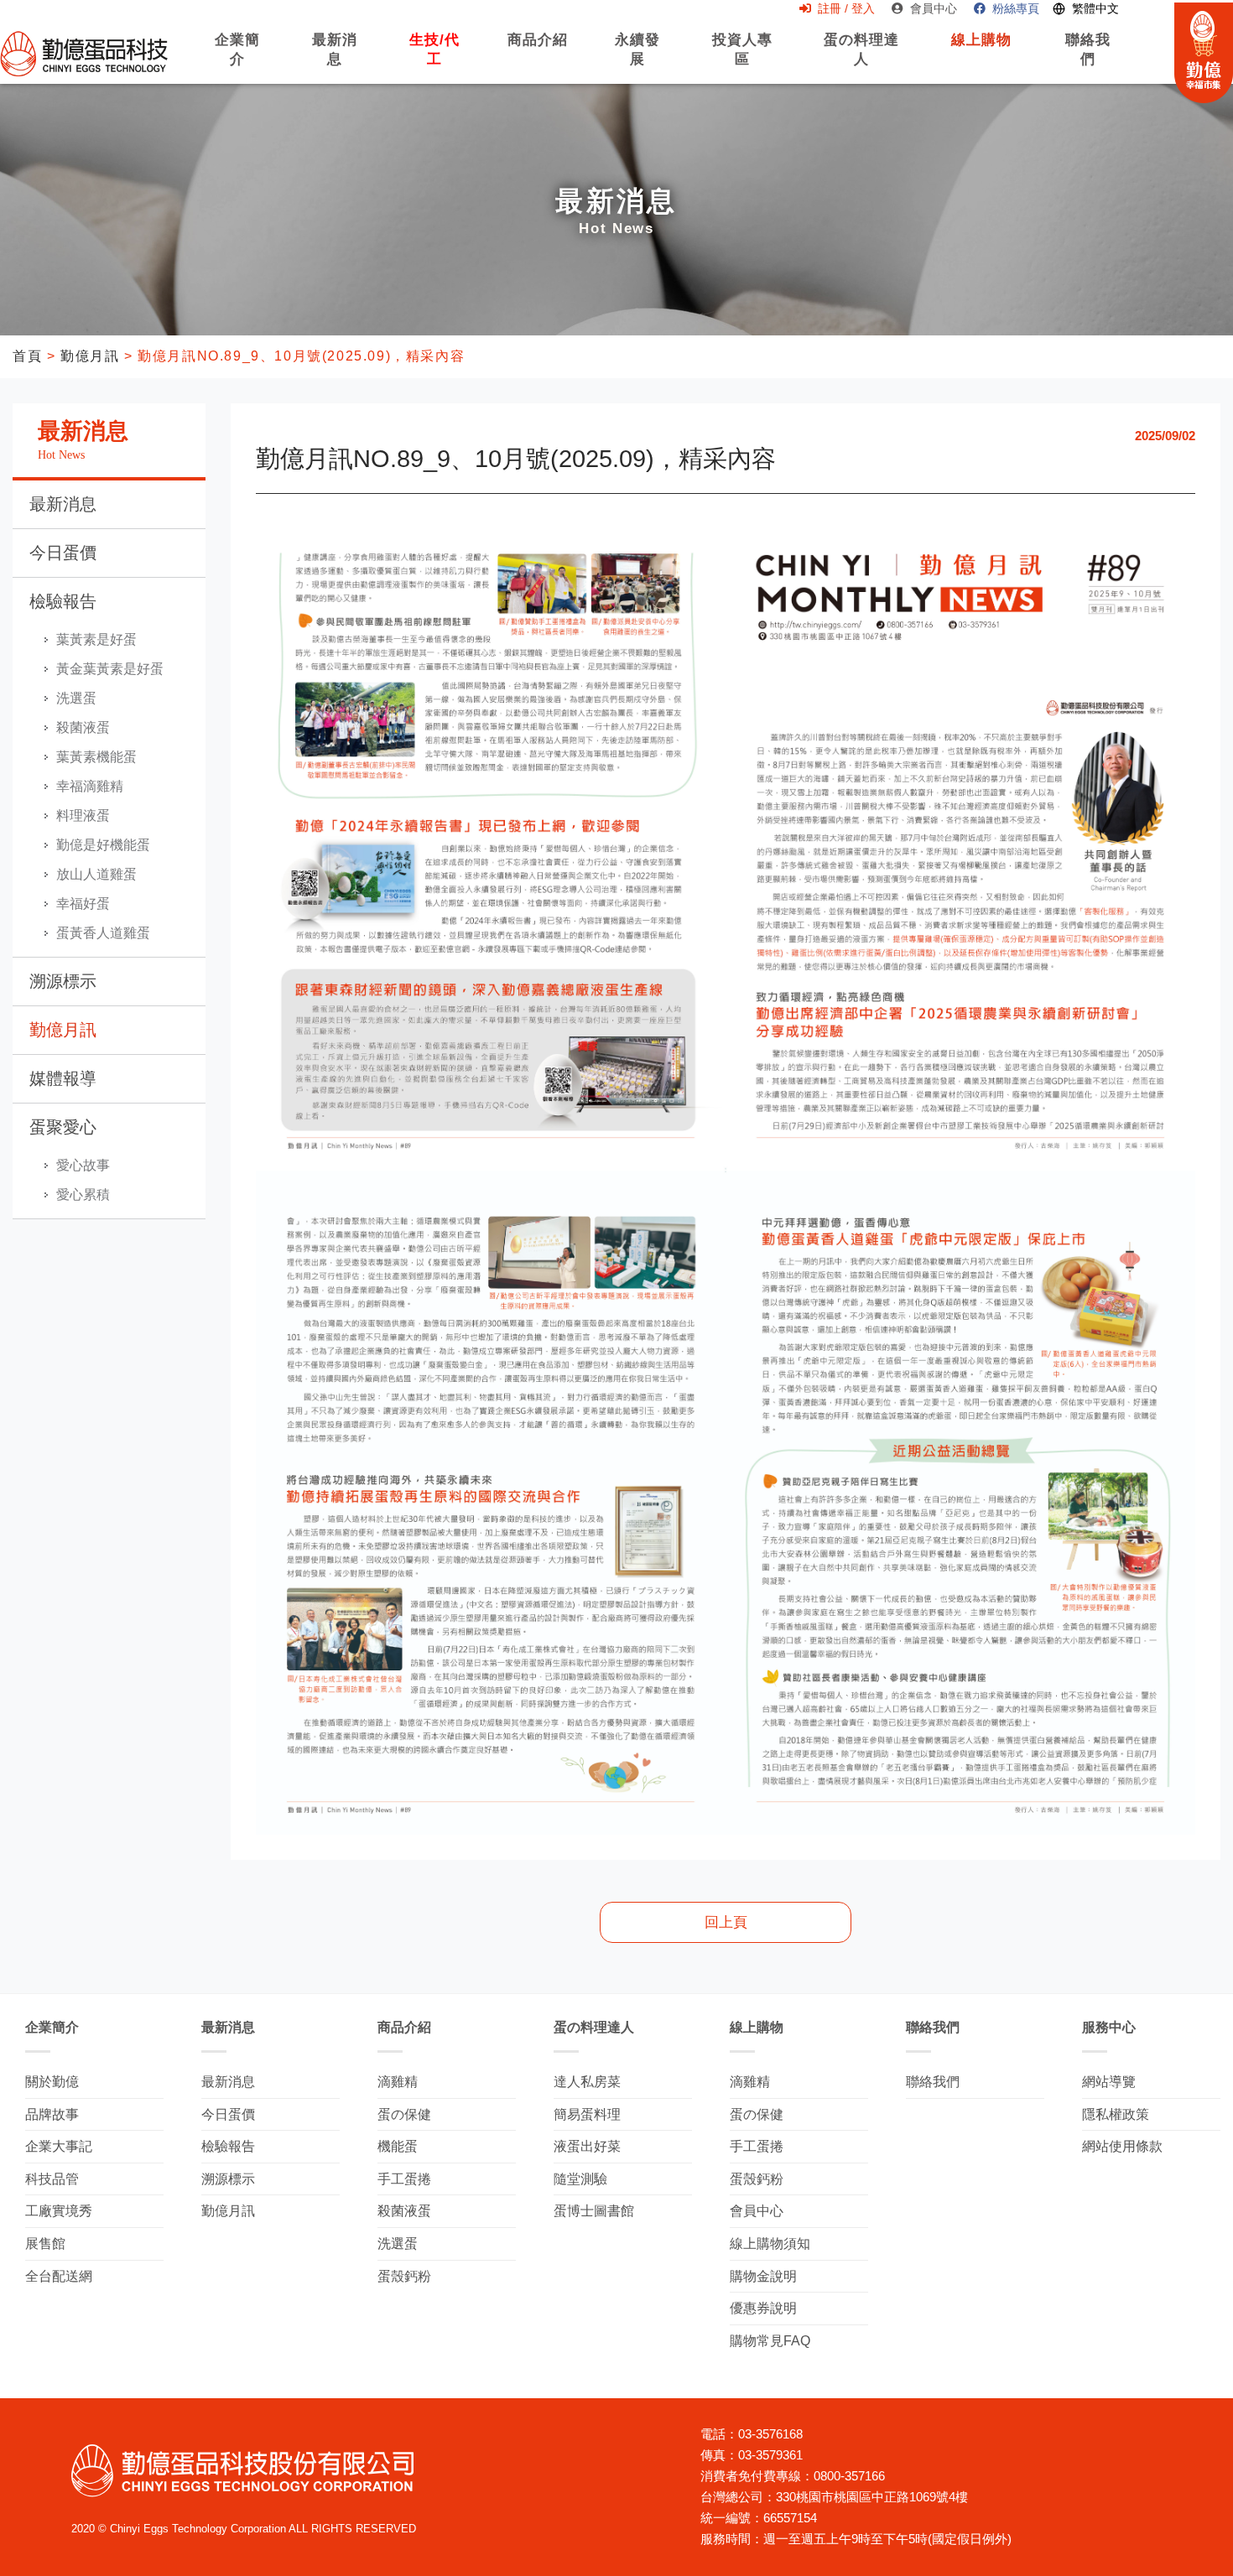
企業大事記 (59, 2146)
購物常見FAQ (770, 2341)
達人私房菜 (587, 2082)
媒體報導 (63, 1078)
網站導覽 (1109, 2082)
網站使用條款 (1122, 2146)
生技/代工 (434, 58)
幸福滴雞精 (90, 786)
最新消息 (335, 58)
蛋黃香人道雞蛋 (103, 933)
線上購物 (981, 49)
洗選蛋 (76, 698)
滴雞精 (398, 2082)
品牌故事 (52, 2114)
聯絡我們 (1088, 58)
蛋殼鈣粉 (404, 2276)
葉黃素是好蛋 (96, 639)
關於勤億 (52, 2082)
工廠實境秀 (59, 2211)
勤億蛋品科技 (84, 53)
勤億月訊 (90, 356)
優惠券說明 (763, 2308)
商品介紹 (538, 49)
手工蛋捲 (404, 2179)
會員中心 (934, 8)
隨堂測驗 (580, 2179)
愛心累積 (83, 1195)
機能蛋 (398, 2146)
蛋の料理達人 (860, 58)
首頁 (27, 356)
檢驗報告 (63, 601)
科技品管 (52, 2179)
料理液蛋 (83, 815)
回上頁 (726, 1922)
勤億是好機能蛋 (103, 845)
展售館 (45, 2244)
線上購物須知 (770, 2244)
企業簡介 (237, 58)
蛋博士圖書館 (594, 2211)
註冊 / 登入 (846, 8)
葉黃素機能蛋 (96, 757)
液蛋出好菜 (587, 2146)
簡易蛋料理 (587, 2114)
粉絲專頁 (1016, 8)
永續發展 (637, 58)
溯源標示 (63, 981)
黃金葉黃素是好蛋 (110, 669)
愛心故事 (83, 1165)
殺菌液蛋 (83, 727)
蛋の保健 (404, 2114)
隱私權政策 (1116, 2114)
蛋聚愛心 (63, 1127)
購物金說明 (763, 2276)
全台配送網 (59, 2276)
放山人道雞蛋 (96, 874)
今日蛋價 (63, 553)
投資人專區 (742, 58)
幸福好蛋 (83, 904)
